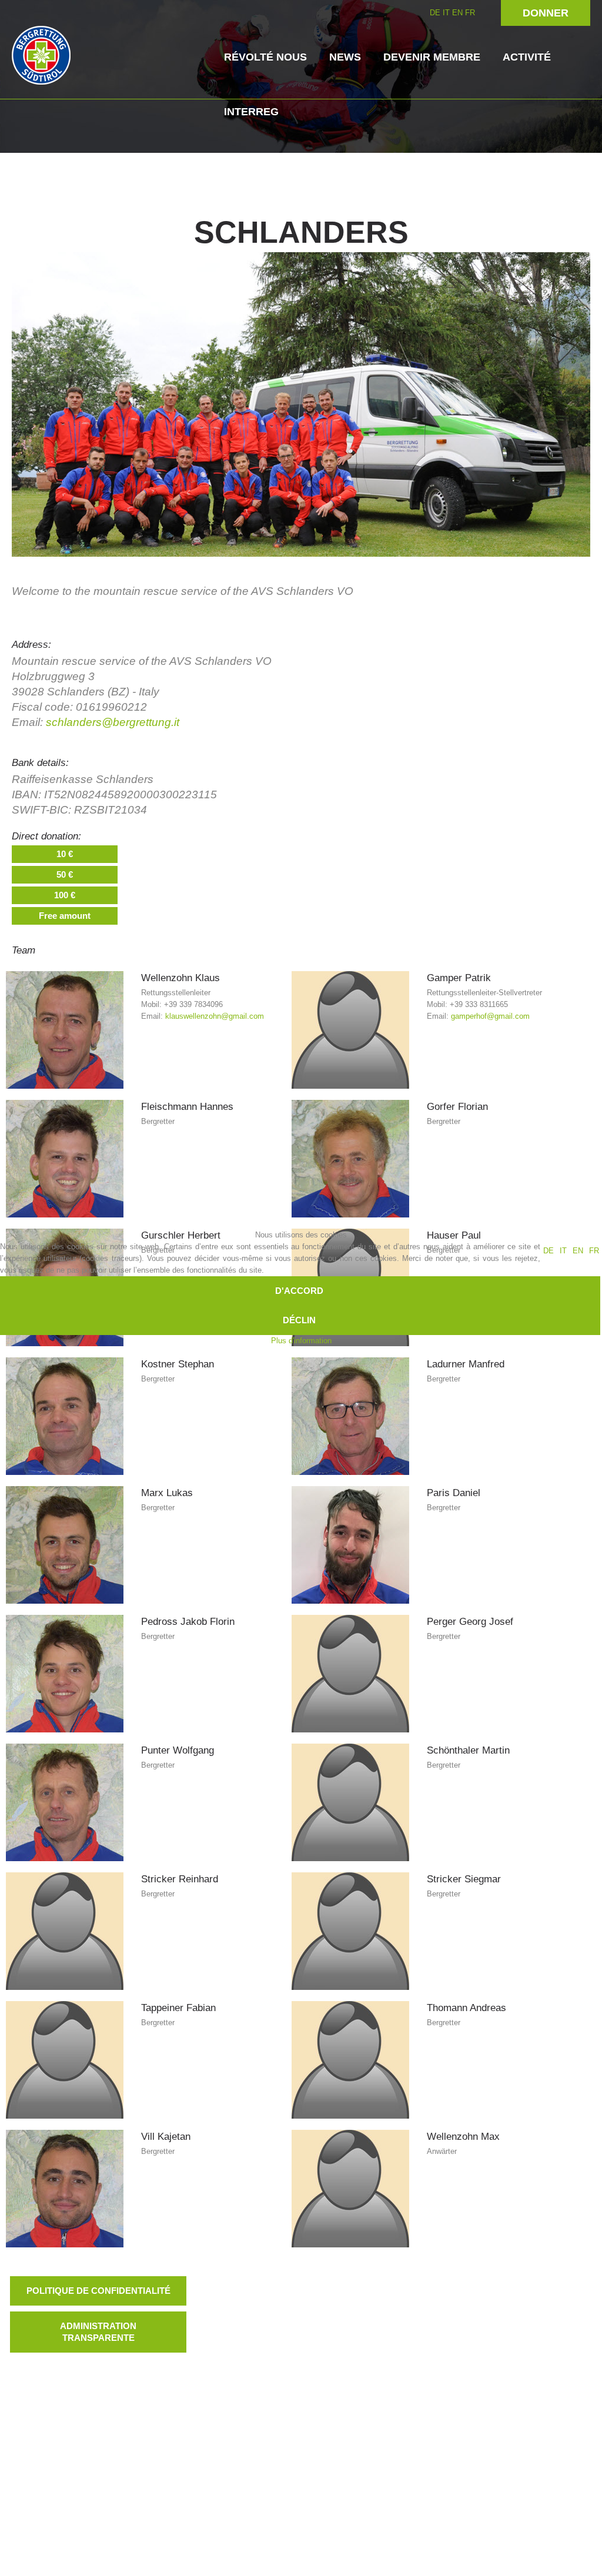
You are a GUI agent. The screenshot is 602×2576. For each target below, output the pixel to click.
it (563, 1251)
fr (594, 1251)
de (549, 1251)
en (578, 1251)
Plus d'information (301, 1341)
